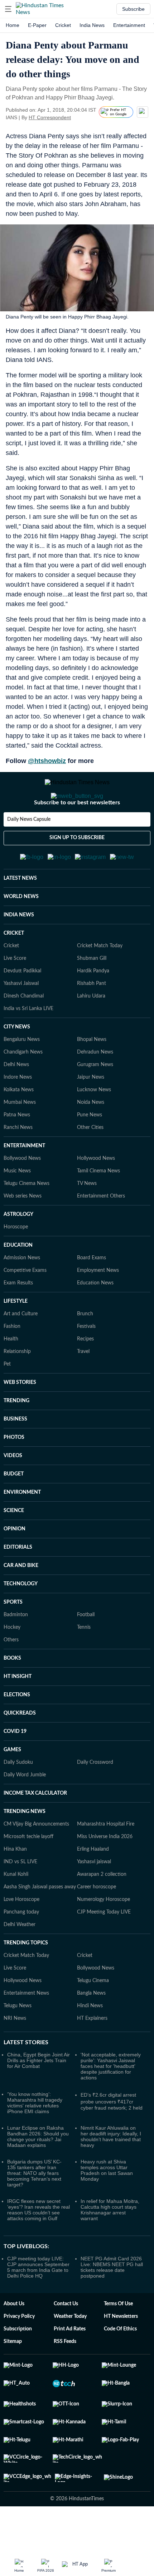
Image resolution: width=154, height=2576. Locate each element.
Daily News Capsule (29, 848)
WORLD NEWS (21, 932)
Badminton (16, 1650)
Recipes (85, 1374)
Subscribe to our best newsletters (77, 831)
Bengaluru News (22, 1075)
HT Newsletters (121, 2352)
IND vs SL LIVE (20, 1897)
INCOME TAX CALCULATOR (35, 1828)
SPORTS (13, 1637)
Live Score (15, 994)
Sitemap (13, 2377)
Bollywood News (22, 1194)
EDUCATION (18, 1280)
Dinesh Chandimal (24, 1031)
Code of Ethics (120, 2364)
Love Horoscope (21, 1935)
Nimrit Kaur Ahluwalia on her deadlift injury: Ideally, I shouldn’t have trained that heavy (111, 2172)
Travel (83, 1387)
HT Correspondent (50, 117)
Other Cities (90, 1163)
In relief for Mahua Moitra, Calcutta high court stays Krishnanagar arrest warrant (110, 2245)
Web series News (23, 1231)
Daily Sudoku (18, 1798)
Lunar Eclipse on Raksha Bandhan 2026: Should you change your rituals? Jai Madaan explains (38, 2172)
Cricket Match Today (100, 981)
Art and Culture (21, 1349)
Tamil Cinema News (98, 1206)
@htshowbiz (47, 761)
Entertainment (129, 25)
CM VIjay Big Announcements (36, 1859)
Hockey (12, 1663)
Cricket (63, 25)
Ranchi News (18, 1163)
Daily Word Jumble (25, 1810)
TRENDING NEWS (25, 1847)
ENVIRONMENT (22, 1528)
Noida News (91, 1138)
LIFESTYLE (16, 1336)
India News (92, 25)
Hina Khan (15, 1884)
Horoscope (16, 1262)
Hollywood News (96, 1194)
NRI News (15, 2054)
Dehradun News (95, 1087)
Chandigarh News (23, 1087)
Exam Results (18, 1318)
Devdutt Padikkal (22, 1006)
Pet (7, 1399)
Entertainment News (26, 2028)
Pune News (90, 1150)
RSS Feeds (65, 2377)
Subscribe (133, 9)
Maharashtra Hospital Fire (106, 1859)
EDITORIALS (18, 1582)
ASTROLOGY (18, 1250)
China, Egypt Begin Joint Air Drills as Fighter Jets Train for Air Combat (38, 2096)
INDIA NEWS (19, 950)
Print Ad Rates (70, 2364)
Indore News (18, 1112)
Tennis (84, 1663)
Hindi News (90, 2041)
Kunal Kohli (16, 1910)
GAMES (12, 1785)
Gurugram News (95, 1100)
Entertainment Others (101, 1231)
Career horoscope (97, 1922)
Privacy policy (19, 2352)
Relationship (17, 1387)
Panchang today (21, 1947)
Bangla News (91, 2028)
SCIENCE (14, 1546)
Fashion (12, 1362)
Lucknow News (94, 1125)
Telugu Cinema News (27, 1219)
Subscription (18, 2364)
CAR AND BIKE (21, 1601)
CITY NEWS (17, 1062)
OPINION (15, 1564)
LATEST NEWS (20, 913)
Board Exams (92, 1293)
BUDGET (14, 1509)
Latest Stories (26, 2078)
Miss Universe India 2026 (105, 1872)
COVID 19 (15, 1767)
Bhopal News (92, 1075)
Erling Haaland (93, 1884)
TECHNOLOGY (21, 1619)
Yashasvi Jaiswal (21, 1019)
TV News (87, 1219)
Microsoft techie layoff (28, 1872)
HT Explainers (92, 2054)
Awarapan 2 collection (102, 1910)
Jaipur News (91, 1112)
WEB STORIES (20, 1418)
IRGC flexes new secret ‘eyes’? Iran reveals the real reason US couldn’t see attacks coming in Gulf (38, 2245)
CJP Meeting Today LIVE (104, 1947)
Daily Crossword (95, 1798)
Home (13, 25)
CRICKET (14, 968)
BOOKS (12, 1693)
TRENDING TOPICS (26, 1978)
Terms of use (118, 2339)
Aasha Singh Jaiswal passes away (40, 1922)
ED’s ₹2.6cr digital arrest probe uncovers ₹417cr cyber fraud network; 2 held (112, 2136)
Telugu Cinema (93, 2016)
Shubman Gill (92, 994)
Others (11, 1675)
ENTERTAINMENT (24, 1181)
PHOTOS (14, 1473)
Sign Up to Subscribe (77, 866)
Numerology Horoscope (104, 1935)
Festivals (86, 1362)
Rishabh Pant (92, 1019)
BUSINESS (15, 1454)
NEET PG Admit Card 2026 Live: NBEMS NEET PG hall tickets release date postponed (112, 2302)
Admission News (22, 1293)
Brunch (85, 1349)
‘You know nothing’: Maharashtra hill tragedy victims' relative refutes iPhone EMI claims (35, 2138)
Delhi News (16, 1100)
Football (86, 1650)
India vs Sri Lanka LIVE (28, 1044)
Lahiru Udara (91, 1031)
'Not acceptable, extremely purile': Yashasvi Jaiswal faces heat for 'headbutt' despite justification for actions (111, 2101)
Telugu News (18, 2041)
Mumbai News (20, 1138)
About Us (14, 2339)
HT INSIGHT (18, 1712)
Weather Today (70, 2352)
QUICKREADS (20, 1748)
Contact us (66, 2339)
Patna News (17, 1150)
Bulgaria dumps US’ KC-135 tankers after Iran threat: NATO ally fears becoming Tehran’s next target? (34, 2208)
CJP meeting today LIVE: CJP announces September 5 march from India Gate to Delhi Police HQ (38, 2302)
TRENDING (16, 1436)
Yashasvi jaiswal (94, 1897)
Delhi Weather (20, 1960)
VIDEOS (13, 1491)
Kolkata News (19, 1125)
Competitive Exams (25, 1306)
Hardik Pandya (93, 1006)
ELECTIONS (17, 1730)
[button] (8, 9)
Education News (95, 1318)
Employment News (98, 1306)
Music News (17, 1206)
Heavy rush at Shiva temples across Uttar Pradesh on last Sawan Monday (107, 2205)
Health (11, 1374)
